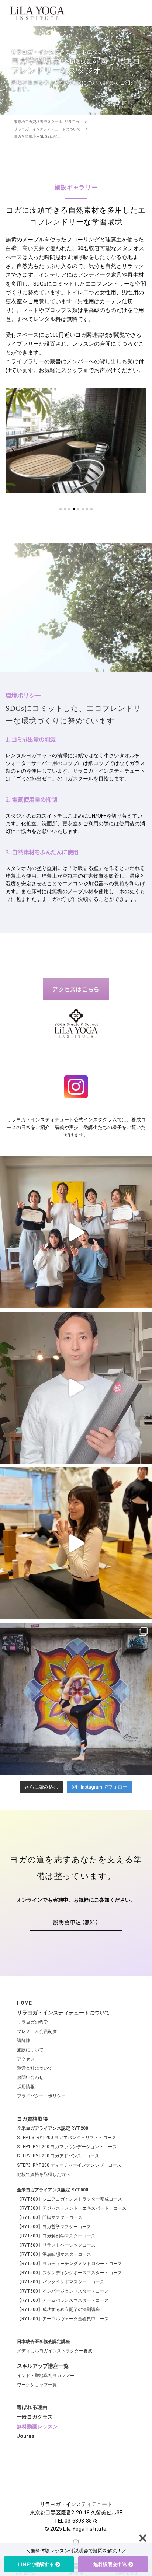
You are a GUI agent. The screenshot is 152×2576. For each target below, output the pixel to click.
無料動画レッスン (37, 2426)
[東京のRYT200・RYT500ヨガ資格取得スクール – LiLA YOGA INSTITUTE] (37, 13)
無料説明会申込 (110, 2564)
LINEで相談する (36, 2564)
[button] (76, 1922)
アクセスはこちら (76, 989)
